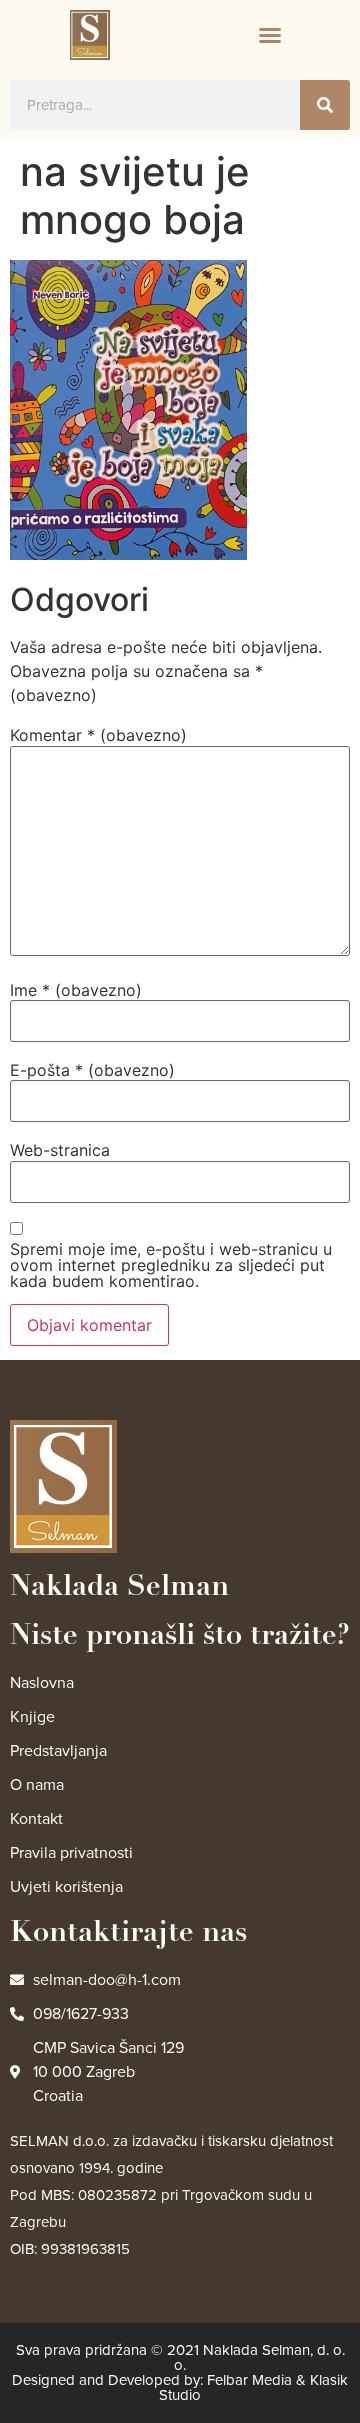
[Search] (325, 105)
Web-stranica (60, 1150)
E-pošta (92, 1070)
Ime (76, 990)
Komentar (98, 735)
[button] (270, 35)
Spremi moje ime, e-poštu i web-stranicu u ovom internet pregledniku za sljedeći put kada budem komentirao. (171, 1265)
